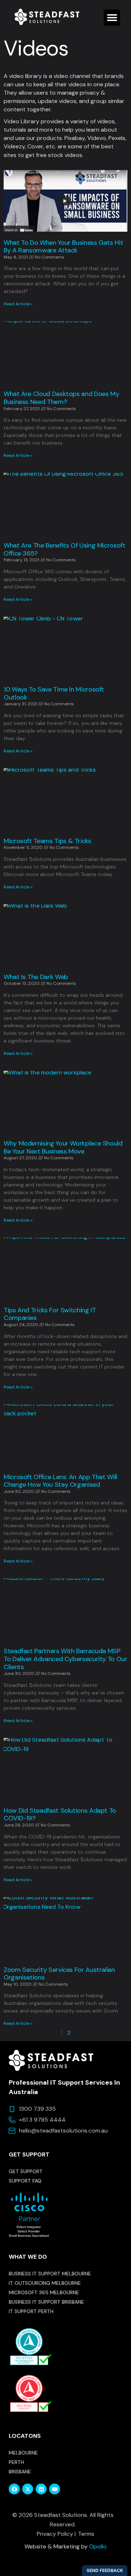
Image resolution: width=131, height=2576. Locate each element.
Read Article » (18, 304)
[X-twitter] (28, 2489)
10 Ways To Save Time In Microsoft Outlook (54, 693)
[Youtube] (55, 2489)
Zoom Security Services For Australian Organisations (59, 1974)
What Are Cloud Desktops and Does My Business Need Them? (61, 398)
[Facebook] (14, 2489)
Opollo (98, 2546)
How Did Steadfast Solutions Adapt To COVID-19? (60, 1815)
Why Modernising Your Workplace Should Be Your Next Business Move (63, 1147)
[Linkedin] (41, 2489)
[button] (112, 18)
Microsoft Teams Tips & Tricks (47, 841)
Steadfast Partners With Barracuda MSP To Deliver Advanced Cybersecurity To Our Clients (65, 1659)
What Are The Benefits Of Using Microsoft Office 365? (65, 549)
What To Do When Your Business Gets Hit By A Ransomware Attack (63, 247)
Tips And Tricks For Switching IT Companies (50, 1314)
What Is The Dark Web (36, 977)
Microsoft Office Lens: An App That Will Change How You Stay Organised (60, 1481)
